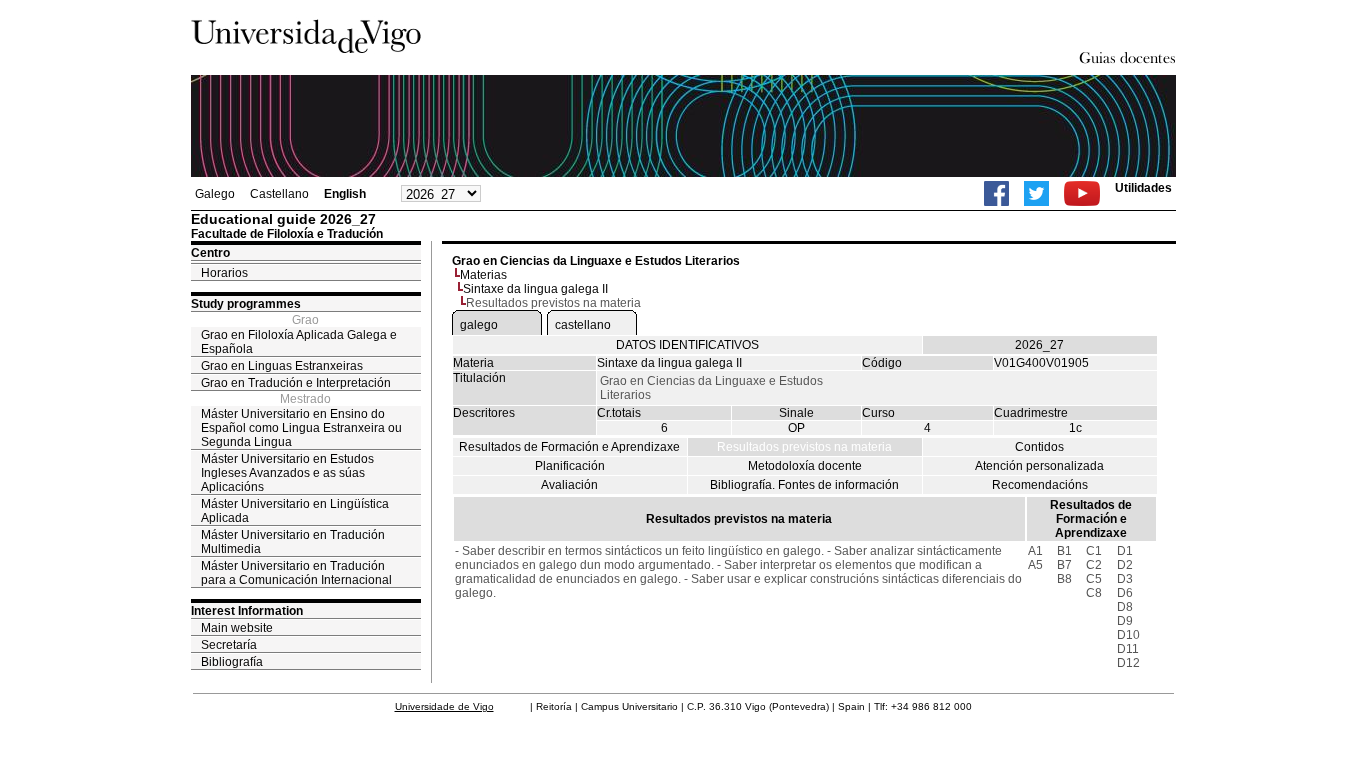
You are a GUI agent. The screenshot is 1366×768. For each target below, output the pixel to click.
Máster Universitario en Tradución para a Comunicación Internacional (296, 573)
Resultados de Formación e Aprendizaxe (569, 447)
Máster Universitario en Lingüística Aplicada (295, 511)
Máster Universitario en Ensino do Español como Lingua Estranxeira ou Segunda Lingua (301, 428)
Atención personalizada (1039, 466)
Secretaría (229, 645)
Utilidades (1143, 188)
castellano (583, 325)
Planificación (570, 466)
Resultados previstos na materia (804, 447)
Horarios (224, 273)
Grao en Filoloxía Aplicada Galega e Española (299, 342)
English (345, 194)
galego (479, 325)
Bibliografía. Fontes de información (804, 485)
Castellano (279, 194)
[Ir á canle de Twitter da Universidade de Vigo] (1036, 193)
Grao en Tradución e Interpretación (296, 383)
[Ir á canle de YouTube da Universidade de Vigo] (1082, 193)
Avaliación (569, 485)
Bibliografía (232, 662)
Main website (237, 628)
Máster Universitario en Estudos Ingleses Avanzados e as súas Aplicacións (287, 473)
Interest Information (247, 611)
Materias (483, 275)
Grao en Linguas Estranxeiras (282, 366)
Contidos (1039, 447)
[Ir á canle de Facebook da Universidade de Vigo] (996, 193)
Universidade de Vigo (444, 706)
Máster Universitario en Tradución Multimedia (293, 542)
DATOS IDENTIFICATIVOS (687, 345)
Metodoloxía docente (805, 466)
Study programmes (246, 304)
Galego (215, 194)
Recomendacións (1040, 485)
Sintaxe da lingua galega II (535, 289)
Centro (210, 253)
